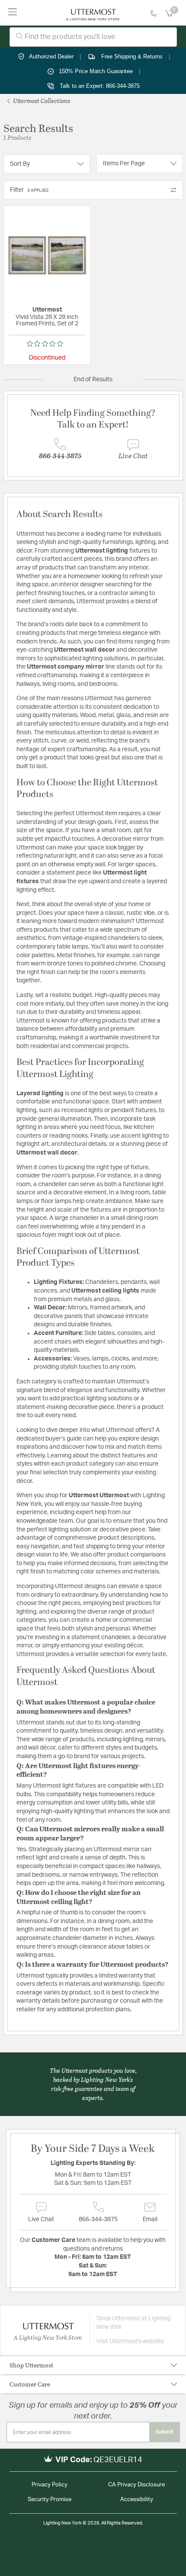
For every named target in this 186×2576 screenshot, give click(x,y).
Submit (165, 2432)
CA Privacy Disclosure (136, 2485)
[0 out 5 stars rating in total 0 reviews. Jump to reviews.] (47, 344)
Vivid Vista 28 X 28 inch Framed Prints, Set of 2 (47, 320)
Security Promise (50, 2500)
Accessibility (137, 2500)
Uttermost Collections (41, 101)
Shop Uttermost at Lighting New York (133, 2323)
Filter (29, 190)
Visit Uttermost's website (130, 2341)
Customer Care (30, 2384)
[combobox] (93, 37)
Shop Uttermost (31, 2365)
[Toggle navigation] (13, 13)
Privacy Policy (50, 2485)
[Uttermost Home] (93, 13)
